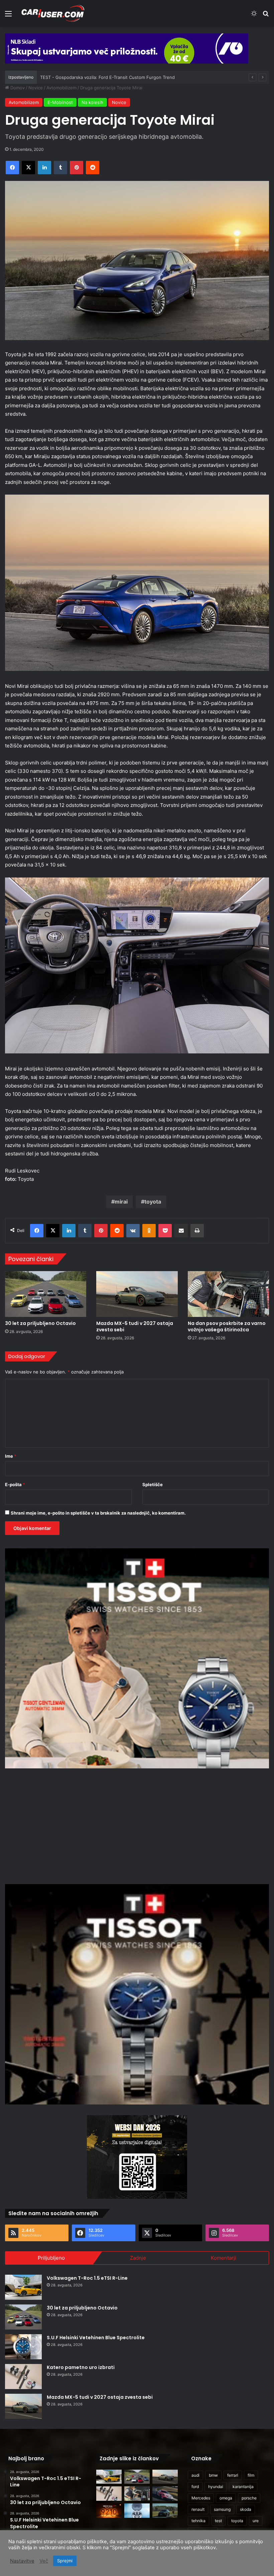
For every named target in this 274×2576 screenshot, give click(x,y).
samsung (222, 2509)
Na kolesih (92, 102)
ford (195, 2487)
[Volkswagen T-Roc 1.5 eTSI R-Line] (23, 2287)
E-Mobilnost (60, 102)
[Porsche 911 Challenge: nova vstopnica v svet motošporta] (165, 2494)
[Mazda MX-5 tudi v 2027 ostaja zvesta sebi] (137, 1294)
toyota (153, 1202)
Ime (11, 1456)
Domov (17, 88)
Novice (36, 88)
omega (226, 2498)
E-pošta (15, 1484)
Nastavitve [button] (22, 2561)
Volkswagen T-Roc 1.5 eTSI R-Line (87, 2278)
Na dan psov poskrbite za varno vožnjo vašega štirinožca (227, 1326)
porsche (249, 2498)
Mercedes (201, 2498)
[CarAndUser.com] (53, 13)
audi (195, 2475)
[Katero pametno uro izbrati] (23, 2377)
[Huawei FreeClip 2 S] (137, 2511)
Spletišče (153, 1484)
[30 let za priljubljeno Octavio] (46, 1294)
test (218, 2521)
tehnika (198, 2521)
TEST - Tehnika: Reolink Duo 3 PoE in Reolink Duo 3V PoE (100, 77)
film (251, 2475)
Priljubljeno (51, 2258)
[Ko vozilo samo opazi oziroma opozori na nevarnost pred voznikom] (165, 2511)
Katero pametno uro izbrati (81, 2367)
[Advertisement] (137, 1825)
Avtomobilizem (61, 88)
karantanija (243, 2487)
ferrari (233, 2475)
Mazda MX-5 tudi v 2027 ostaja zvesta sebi (135, 1326)
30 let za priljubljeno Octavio (40, 1323)
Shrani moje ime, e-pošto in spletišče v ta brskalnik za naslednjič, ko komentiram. (98, 1513)
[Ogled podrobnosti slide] (127, 48)
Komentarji (224, 2258)
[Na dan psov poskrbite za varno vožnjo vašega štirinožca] (228, 1294)
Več (44, 2561)
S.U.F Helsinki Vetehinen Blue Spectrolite (96, 2338)
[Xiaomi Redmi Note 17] (109, 2511)
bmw (213, 2475)
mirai (121, 1202)
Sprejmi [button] (65, 2561)
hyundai (216, 2487)
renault (198, 2509)
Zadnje (138, 2258)
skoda (246, 2509)
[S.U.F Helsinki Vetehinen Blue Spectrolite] (23, 2347)
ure (256, 2521)
